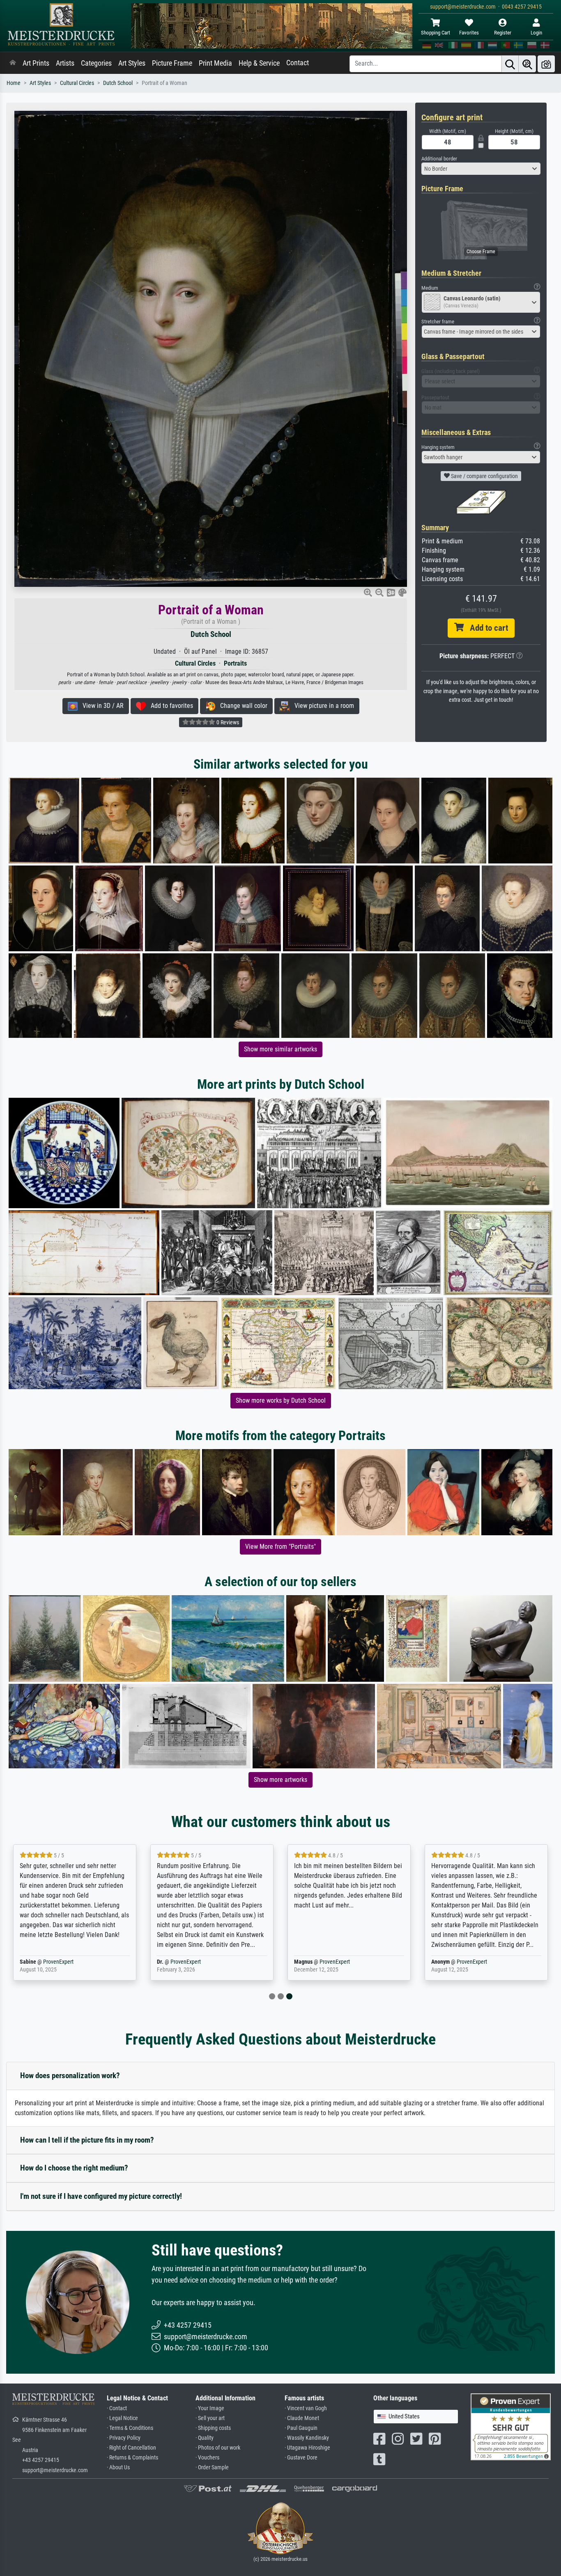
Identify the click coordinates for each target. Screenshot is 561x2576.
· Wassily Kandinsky (307, 2438)
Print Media (215, 63)
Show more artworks (280, 1780)
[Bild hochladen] (546, 64)
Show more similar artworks (280, 1049)
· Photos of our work (218, 2448)
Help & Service (259, 63)
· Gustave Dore (301, 2458)
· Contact (117, 2408)
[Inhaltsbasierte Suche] (527, 64)
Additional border (439, 159)
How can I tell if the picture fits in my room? (87, 2140)
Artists (65, 63)
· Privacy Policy (124, 2438)
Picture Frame (172, 63)
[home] (13, 63)
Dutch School (118, 83)
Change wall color (241, 706)
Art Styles (132, 63)
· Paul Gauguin (301, 2428)
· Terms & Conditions (130, 2428)
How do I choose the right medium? (74, 2168)
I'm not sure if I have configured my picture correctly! (101, 2196)
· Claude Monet (302, 2418)
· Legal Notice (122, 2418)
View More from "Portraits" (280, 1547)
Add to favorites (169, 706)
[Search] (510, 64)
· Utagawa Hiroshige (307, 2448)
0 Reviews (227, 722)
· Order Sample (212, 2467)
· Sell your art (210, 2418)
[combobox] (481, 169)
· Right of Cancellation (131, 2448)
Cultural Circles (77, 83)
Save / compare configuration (484, 476)
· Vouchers (207, 2458)
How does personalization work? (70, 2076)
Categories (96, 63)
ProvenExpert (58, 1962)
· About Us (118, 2467)
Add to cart (486, 628)
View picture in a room (322, 706)
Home (14, 83)
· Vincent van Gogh (306, 2408)
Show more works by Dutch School (281, 1400)
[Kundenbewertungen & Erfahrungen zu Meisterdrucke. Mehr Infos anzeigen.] (511, 2426)
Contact (298, 63)
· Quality (205, 2438)
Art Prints (36, 63)
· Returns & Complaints (132, 2458)
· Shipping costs (213, 2428)
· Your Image (210, 2408)
